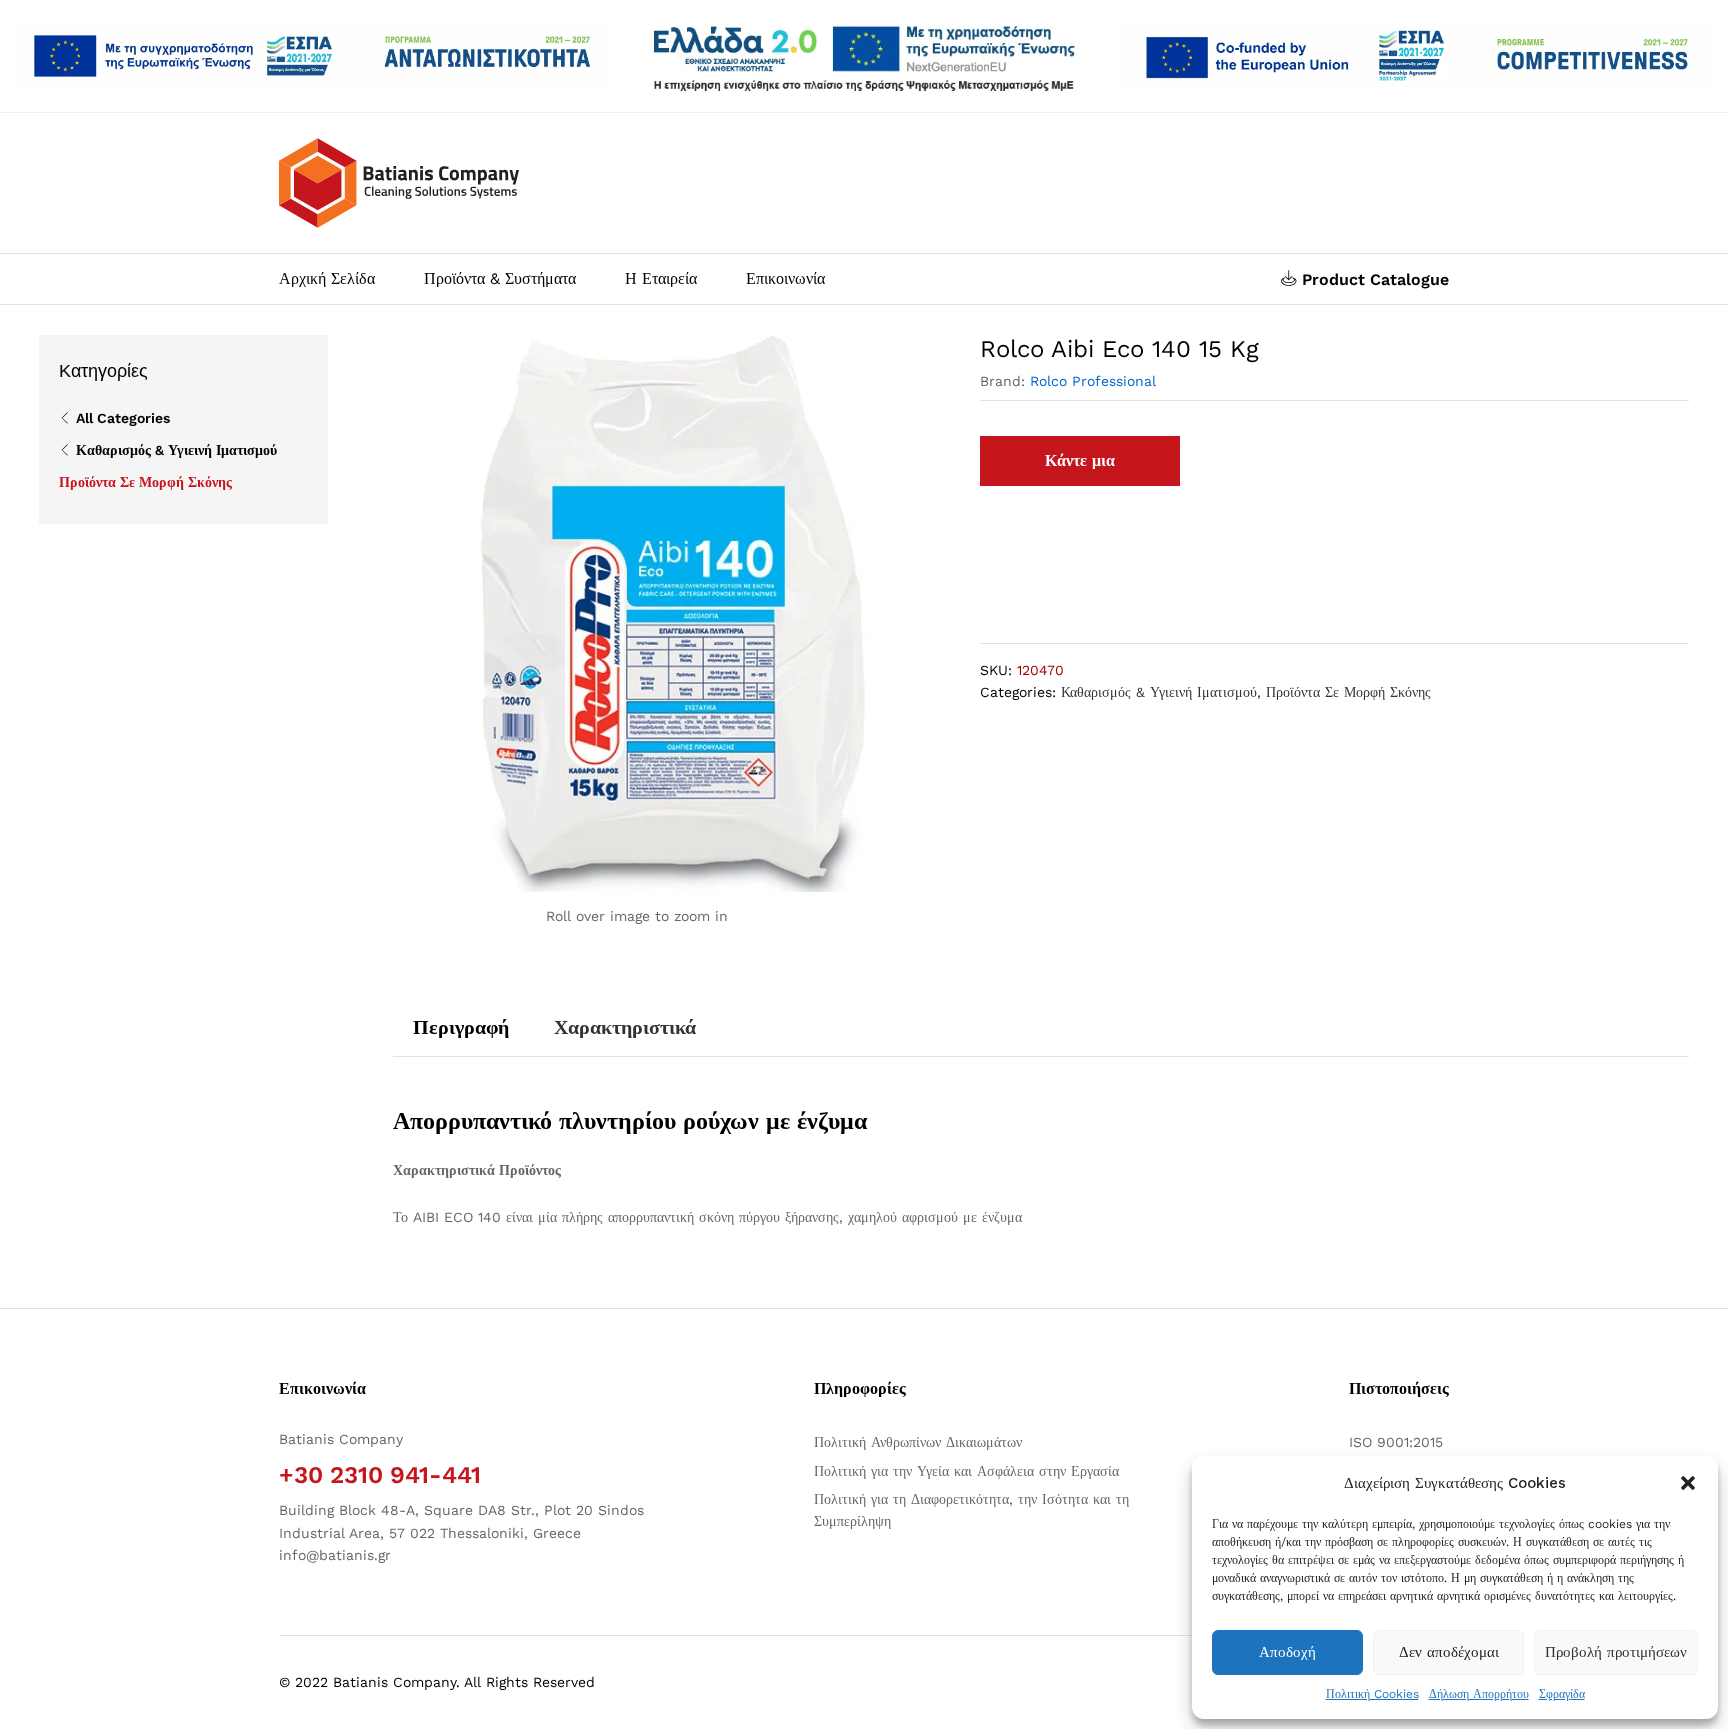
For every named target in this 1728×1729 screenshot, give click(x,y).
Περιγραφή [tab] (461, 1027)
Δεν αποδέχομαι (1449, 1652)
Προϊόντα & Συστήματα (500, 279)
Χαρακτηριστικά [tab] (625, 1027)
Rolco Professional (1093, 381)
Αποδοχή (1287, 1652)
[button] (1688, 1483)
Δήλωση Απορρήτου (1479, 1694)
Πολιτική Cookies (1372, 1694)
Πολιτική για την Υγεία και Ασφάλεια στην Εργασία (966, 1471)
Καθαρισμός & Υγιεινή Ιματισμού (1159, 692)
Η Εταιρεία (661, 279)
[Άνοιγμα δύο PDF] (312, 56)
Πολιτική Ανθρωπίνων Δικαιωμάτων (918, 1442)
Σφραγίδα (1562, 1694)
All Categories (123, 418)
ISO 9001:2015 (1396, 1442)
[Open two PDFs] (1415, 56)
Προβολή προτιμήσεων (1616, 1652)
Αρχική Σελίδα (327, 279)
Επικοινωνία (785, 279)
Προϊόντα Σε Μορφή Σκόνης (1348, 692)
